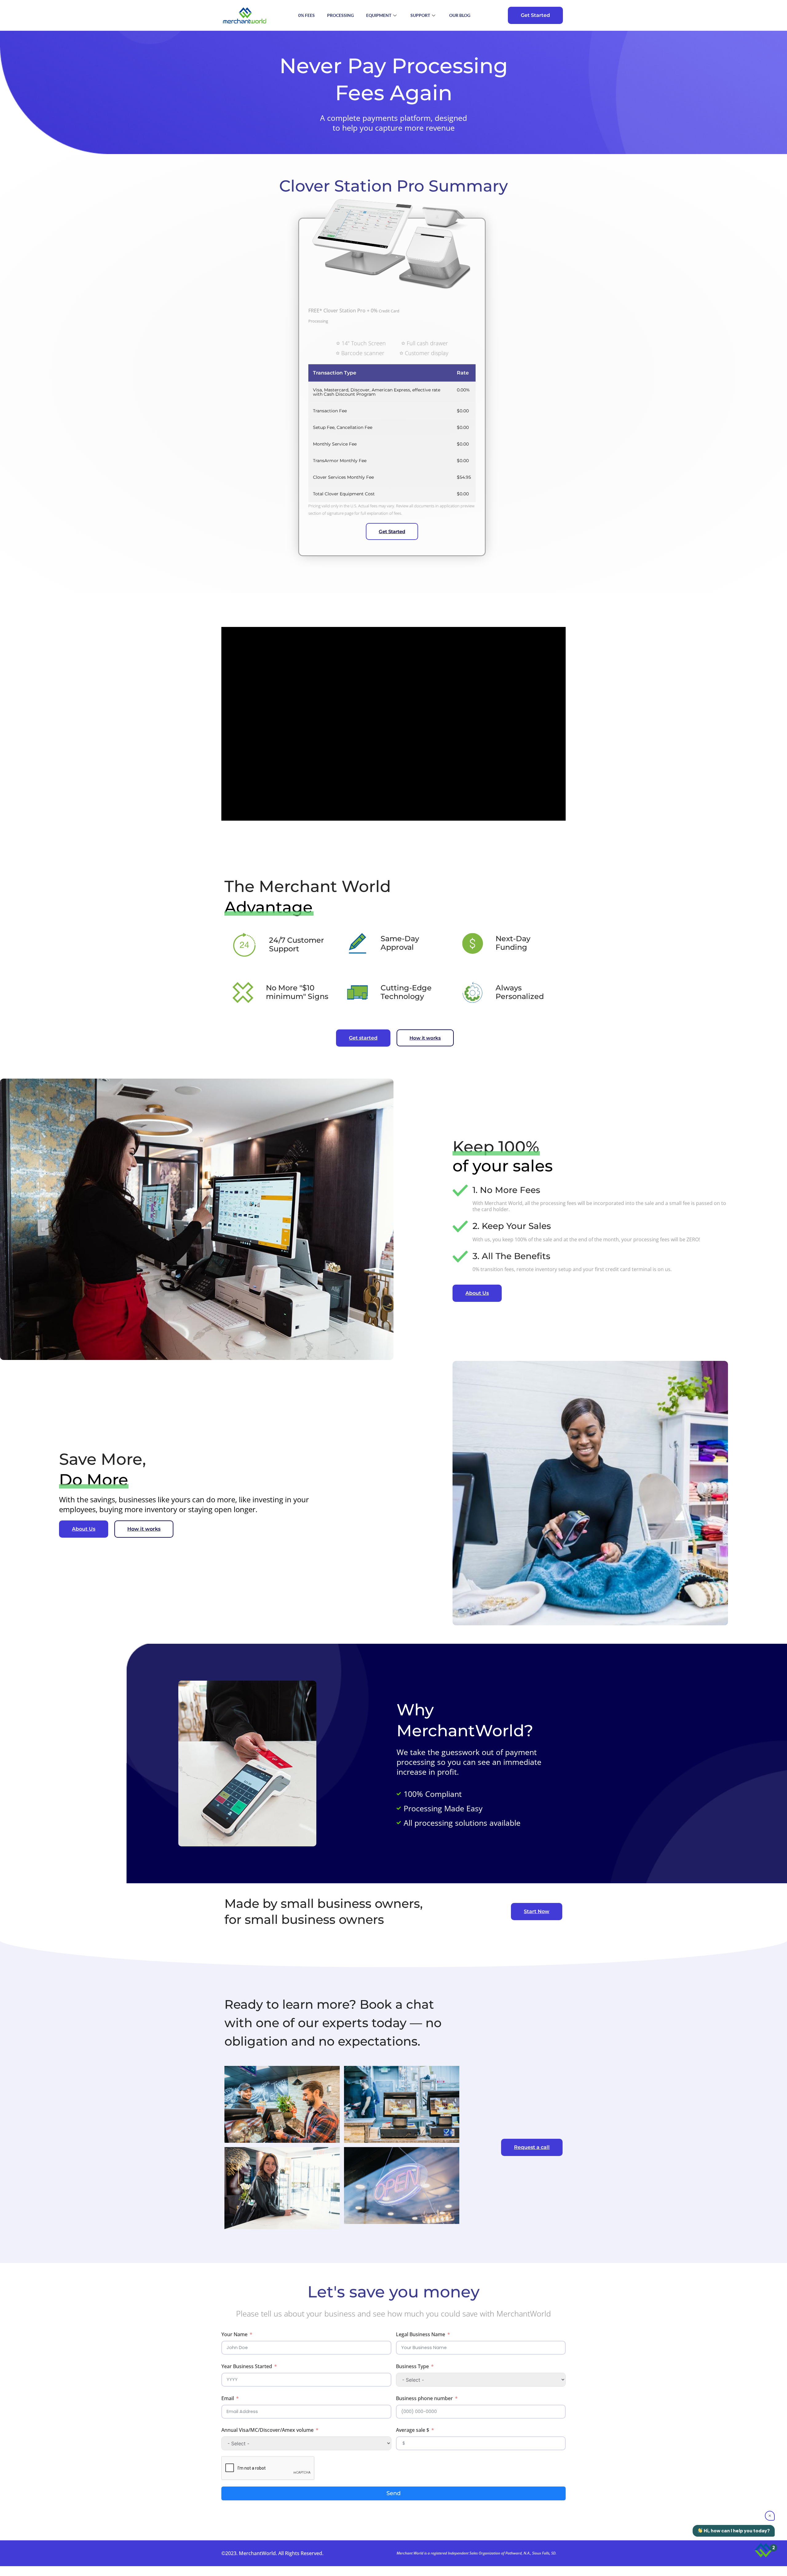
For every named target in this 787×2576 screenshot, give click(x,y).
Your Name (234, 2334)
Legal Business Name (421, 2334)
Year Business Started (247, 2366)
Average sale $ (413, 2430)
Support (420, 15)
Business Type (412, 2366)
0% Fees (306, 15)
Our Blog (460, 15)
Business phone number (424, 2398)
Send (393, 2493)
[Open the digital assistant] (763, 2550)
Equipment (379, 15)
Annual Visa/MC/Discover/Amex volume (267, 2430)
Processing (340, 15)
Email (228, 2398)
